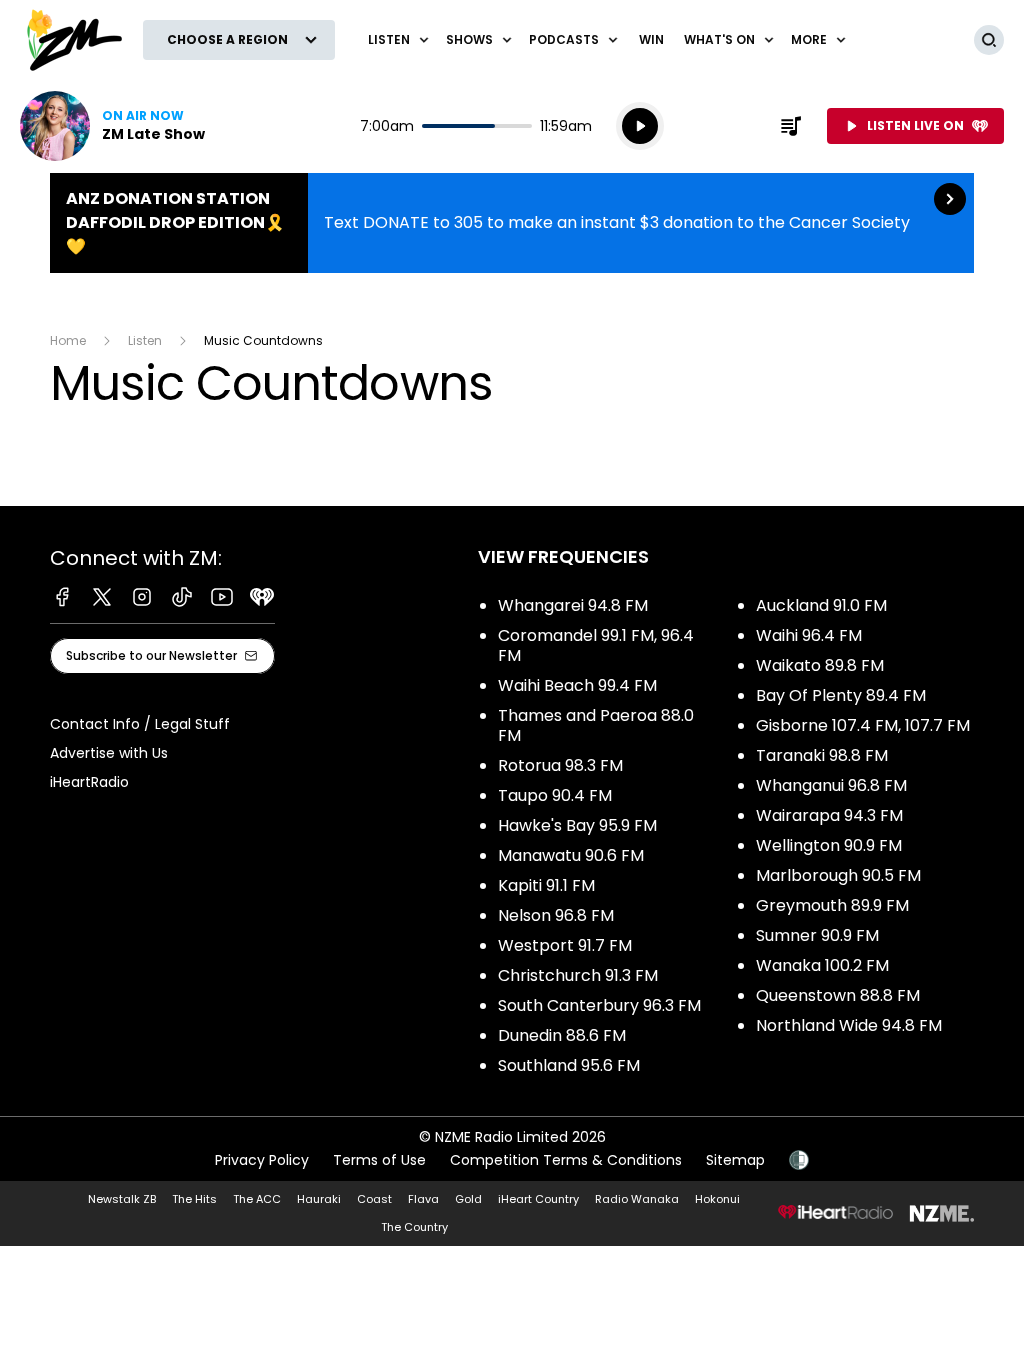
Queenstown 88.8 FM (838, 995)
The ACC (257, 1199)
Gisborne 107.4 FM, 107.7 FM (863, 725)
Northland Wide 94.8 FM (849, 1025)
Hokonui (717, 1199)
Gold (468, 1199)
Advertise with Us (109, 753)
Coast (374, 1199)
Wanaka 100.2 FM (822, 965)
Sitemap (735, 1160)
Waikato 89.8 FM (820, 665)
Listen (145, 340)
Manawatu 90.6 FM (571, 855)
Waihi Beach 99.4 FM (577, 685)
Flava (423, 1199)
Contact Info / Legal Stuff (140, 724)
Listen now (112, 126)
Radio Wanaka (637, 1199)
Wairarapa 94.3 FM (829, 815)
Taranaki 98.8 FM (822, 755)
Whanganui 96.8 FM (831, 785)
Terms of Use (379, 1160)
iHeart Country (538, 1199)
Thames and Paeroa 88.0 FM (596, 725)
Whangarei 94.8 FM (573, 605)
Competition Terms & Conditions (566, 1160)
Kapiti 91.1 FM (546, 885)
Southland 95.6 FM (569, 1065)
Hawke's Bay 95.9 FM (577, 825)
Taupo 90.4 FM (555, 795)
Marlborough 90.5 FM (838, 875)
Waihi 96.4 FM (809, 635)
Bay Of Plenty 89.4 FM (841, 695)
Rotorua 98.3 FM (560, 765)
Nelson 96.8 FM (556, 915)
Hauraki (319, 1199)
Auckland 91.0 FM (821, 605)
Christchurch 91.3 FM (578, 975)
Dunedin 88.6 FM (562, 1035)
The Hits (194, 1199)
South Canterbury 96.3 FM (599, 1005)
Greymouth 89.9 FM (832, 905)
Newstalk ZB (122, 1199)
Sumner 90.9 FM (817, 935)
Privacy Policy (262, 1160)
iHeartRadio (89, 782)
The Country (414, 1227)
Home (68, 340)
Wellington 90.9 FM (829, 845)
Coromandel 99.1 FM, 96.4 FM (596, 645)
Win (651, 39)
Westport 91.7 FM (565, 945)
